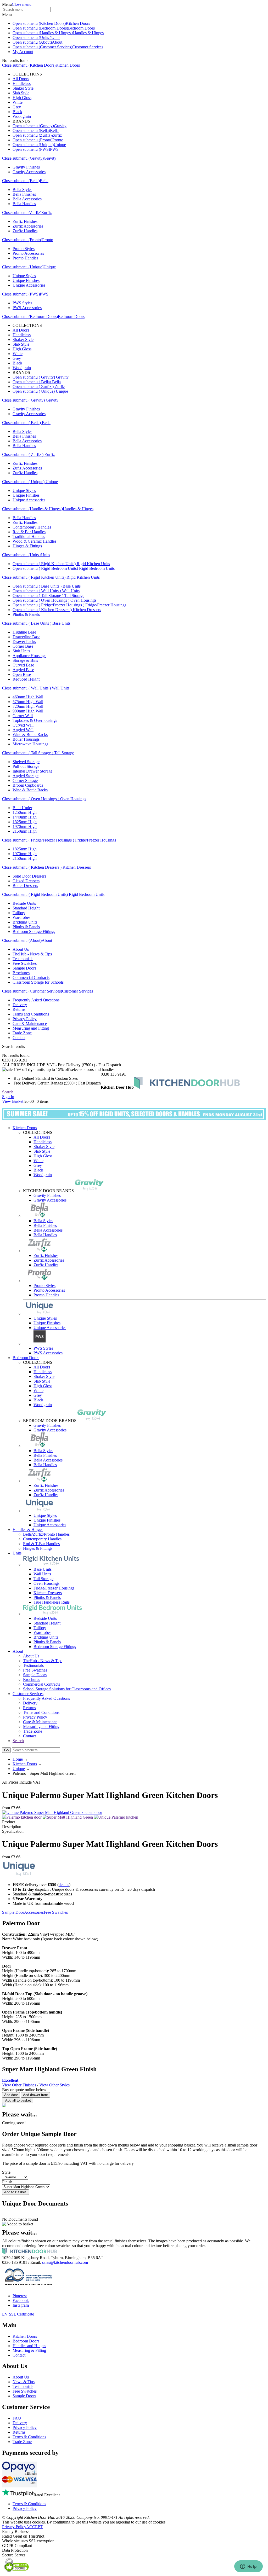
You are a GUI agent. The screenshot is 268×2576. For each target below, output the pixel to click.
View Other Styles (54, 2085)
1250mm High (25, 812)
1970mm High (25, 826)
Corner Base (23, 646)
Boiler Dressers (25, 886)
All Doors (21, 79)
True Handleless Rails (52, 1602)
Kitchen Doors (78, 23)
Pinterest (20, 2296)
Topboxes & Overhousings (35, 720)
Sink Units (21, 651)
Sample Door (13, 1912)
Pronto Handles (25, 258)
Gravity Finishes (26, 167)
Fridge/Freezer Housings (105, 605)
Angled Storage (26, 776)
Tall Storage (74, 596)
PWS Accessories (27, 308)
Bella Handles (24, 204)
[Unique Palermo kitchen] (116, 1817)
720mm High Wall (28, 706)
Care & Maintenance (30, 1023)
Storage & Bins (25, 660)
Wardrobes (21, 917)
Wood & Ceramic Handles (34, 541)
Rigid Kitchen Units (93, 564)
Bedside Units (24, 903)
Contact (19, 1038)
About (57, 42)
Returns (19, 1009)
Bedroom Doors (81, 28)
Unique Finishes (26, 280)
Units (56, 37)
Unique (60, 145)
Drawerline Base (26, 637)
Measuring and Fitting (31, 1028)
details (64, 1885)
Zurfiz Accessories (28, 226)
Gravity (60, 126)
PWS (54, 149)
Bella (54, 130)
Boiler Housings (26, 739)
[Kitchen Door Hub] (187, 1087)
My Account (23, 52)
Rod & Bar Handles (29, 532)
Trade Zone (22, 1033)
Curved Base (23, 665)
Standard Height (26, 908)
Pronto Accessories (28, 253)
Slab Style (21, 93)
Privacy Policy (25, 1019)
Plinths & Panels (26, 614)
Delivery (20, 1005)
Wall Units (70, 591)
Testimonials (23, 959)
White (18, 102)
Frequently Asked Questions (36, 1000)
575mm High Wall (28, 702)
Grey (17, 107)
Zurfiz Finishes (25, 221)
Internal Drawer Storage (32, 771)
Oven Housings (83, 600)
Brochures (21, 973)
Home (18, 1759)
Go (6, 1750)
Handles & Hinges (88, 33)
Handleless (22, 83)
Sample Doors (24, 968)
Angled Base (23, 670)
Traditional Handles (29, 536)
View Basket (13, 1101)
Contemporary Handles (32, 527)
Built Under (22, 808)
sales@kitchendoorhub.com (65, 2262)
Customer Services (88, 47)
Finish (7, 2182)
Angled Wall (23, 730)
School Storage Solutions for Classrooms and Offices (67, 1689)
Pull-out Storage (26, 766)
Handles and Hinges (29, 2346)
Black (17, 112)
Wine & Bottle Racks (30, 735)
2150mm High (25, 831)
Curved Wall (23, 725)
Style (6, 2172)
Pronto (58, 140)
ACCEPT (34, 2527)
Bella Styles (22, 190)
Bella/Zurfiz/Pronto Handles (46, 1534)
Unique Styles (24, 276)
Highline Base (24, 632)
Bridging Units (25, 922)
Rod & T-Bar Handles (41, 1544)
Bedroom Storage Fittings (34, 932)
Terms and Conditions (31, 1014)
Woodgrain (22, 116)
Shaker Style (23, 88)
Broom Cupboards (28, 785)
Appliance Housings (29, 656)
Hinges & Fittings (27, 546)
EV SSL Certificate (18, 2314)
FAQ (17, 2418)
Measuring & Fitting (29, 2350)
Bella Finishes (24, 194)
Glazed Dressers (26, 881)
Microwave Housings (30, 744)
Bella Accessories (27, 199)
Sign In (8, 1097)
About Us (21, 949)
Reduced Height (26, 679)
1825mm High (25, 822)
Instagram (21, 2305)
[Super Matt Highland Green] (68, 1817)
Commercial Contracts (31, 977)
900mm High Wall (28, 711)
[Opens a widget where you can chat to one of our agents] (248, 2567)
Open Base (22, 674)
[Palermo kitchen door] (22, 1817)
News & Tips (24, 2382)
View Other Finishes (19, 2085)
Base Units (71, 586)
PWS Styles (22, 303)
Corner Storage (25, 781)
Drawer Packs (24, 642)
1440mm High (25, 817)
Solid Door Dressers (29, 876)
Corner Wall (23, 716)
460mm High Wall (28, 697)
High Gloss (22, 98)
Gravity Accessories (29, 172)
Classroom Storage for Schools (38, 982)
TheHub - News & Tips (32, 954)
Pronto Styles (24, 249)
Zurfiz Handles (25, 231)
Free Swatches (25, 963)
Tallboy (19, 913)
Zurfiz (57, 135)
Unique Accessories (29, 285)
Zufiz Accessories (27, 468)
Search (8, 1092)
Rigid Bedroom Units (96, 568)
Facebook (21, 2301)
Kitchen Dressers (86, 610)
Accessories (34, 1912)
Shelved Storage (26, 762)
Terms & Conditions (29, 2437)
